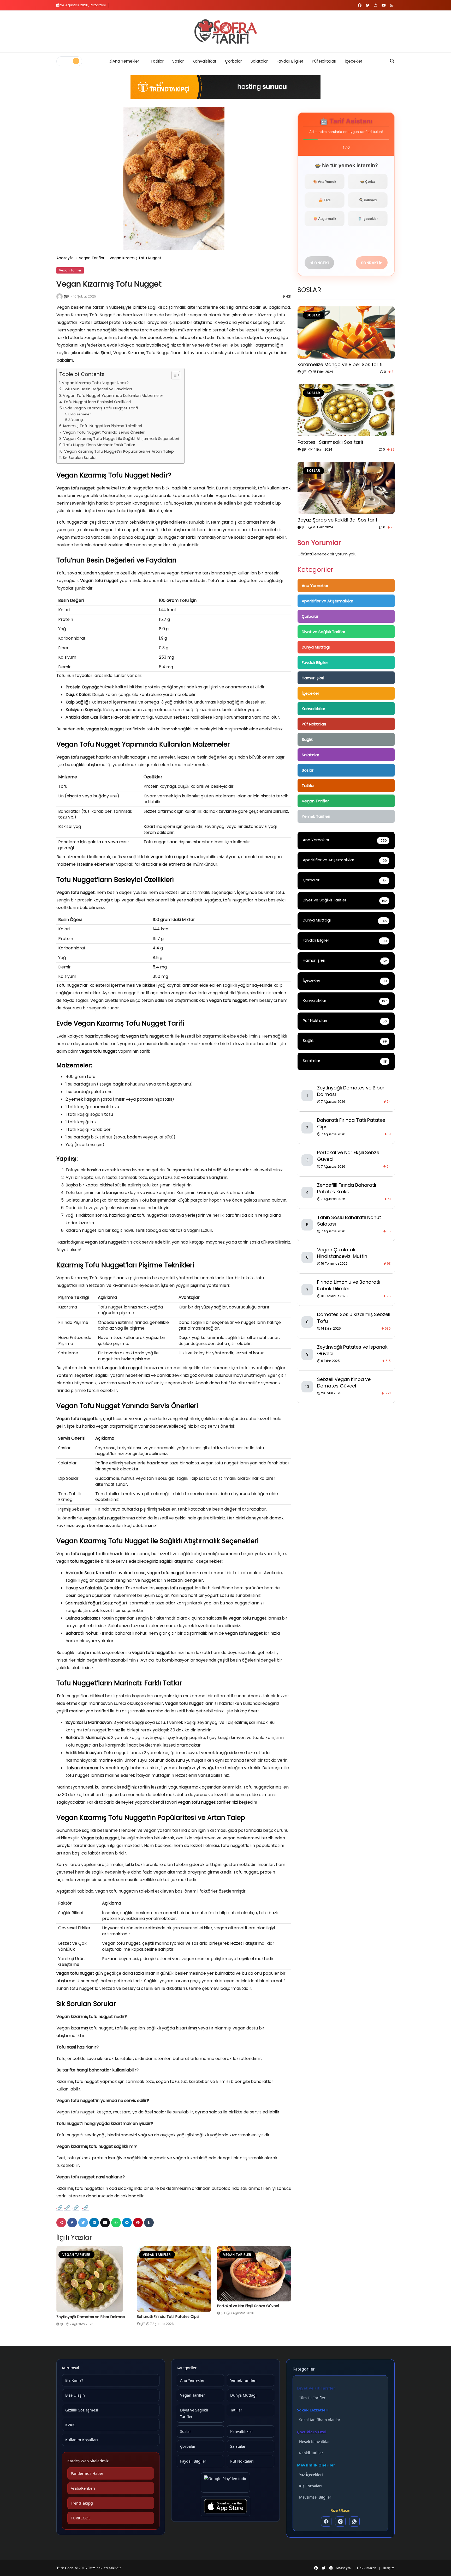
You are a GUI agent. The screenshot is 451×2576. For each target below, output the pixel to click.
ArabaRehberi (83, 2488)
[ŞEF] (60, 296)
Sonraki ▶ (372, 263)
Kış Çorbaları (310, 2486)
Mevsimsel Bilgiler (315, 2497)
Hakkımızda (367, 2568)
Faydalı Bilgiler (290, 61)
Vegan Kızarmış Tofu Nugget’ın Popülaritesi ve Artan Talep (119, 451)
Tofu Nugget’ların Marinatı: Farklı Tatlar (99, 445)
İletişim (389, 2568)
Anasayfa (65, 258)
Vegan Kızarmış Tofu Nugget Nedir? (95, 383)
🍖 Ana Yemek (325, 181)
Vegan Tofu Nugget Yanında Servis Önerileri (104, 432)
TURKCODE (81, 2518)
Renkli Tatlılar (311, 2453)
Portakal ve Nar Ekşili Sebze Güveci (248, 2306)
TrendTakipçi (82, 2503)
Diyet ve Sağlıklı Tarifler (324, 632)
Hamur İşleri (313, 678)
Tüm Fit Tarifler (312, 2398)
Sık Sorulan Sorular (80, 458)
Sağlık (307, 739)
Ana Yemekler (126, 61)
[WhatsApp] (354, 2522)
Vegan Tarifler (92, 258)
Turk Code (66, 2568)
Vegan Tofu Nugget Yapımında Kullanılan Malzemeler (113, 396)
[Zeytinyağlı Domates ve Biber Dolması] (93, 2279)
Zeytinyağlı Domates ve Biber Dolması (91, 2317)
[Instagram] (340, 2522)
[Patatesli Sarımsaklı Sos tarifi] (346, 410)
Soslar (178, 61)
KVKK (70, 2425)
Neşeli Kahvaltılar (314, 2442)
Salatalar (259, 61)
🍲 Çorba (368, 181)
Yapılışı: (78, 420)
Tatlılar (157, 61)
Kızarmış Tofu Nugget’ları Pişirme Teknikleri (103, 426)
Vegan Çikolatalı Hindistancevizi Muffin (342, 1253)
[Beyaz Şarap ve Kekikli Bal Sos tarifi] (346, 488)
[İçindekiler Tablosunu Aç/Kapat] (173, 375)
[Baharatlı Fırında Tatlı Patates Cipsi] (174, 2279)
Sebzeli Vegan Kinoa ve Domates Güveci (344, 1383)
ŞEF (66, 296)
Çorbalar (233, 61)
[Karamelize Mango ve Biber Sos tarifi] (346, 332)
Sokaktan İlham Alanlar (320, 2420)
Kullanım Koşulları (82, 2440)
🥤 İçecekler (368, 219)
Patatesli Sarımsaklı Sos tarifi (331, 442)
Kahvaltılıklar (204, 61)
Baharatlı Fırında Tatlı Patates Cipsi (168, 2317)
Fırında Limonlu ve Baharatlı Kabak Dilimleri (349, 1285)
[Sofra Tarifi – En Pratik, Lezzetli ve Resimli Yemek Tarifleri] (225, 32)
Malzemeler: (81, 414)
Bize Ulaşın (75, 2395)
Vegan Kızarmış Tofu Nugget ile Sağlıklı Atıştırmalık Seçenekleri (121, 439)
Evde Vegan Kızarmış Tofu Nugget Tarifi (101, 408)
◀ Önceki (319, 263)
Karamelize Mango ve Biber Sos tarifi (340, 364)
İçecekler (354, 61)
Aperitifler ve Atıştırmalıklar (327, 601)
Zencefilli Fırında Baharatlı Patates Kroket (347, 1188)
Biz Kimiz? (74, 2380)
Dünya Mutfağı (316, 647)
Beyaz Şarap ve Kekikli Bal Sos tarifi (338, 520)
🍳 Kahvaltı (368, 200)
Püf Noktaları (324, 61)
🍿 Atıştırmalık (325, 219)
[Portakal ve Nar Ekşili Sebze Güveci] (254, 2274)
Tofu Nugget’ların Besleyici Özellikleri (97, 402)
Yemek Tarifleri (316, 816)
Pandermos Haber (87, 2473)
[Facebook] (326, 2522)
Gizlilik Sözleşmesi (82, 2410)
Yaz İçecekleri (311, 2475)
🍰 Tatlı (325, 200)
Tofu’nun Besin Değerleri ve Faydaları (97, 389)
